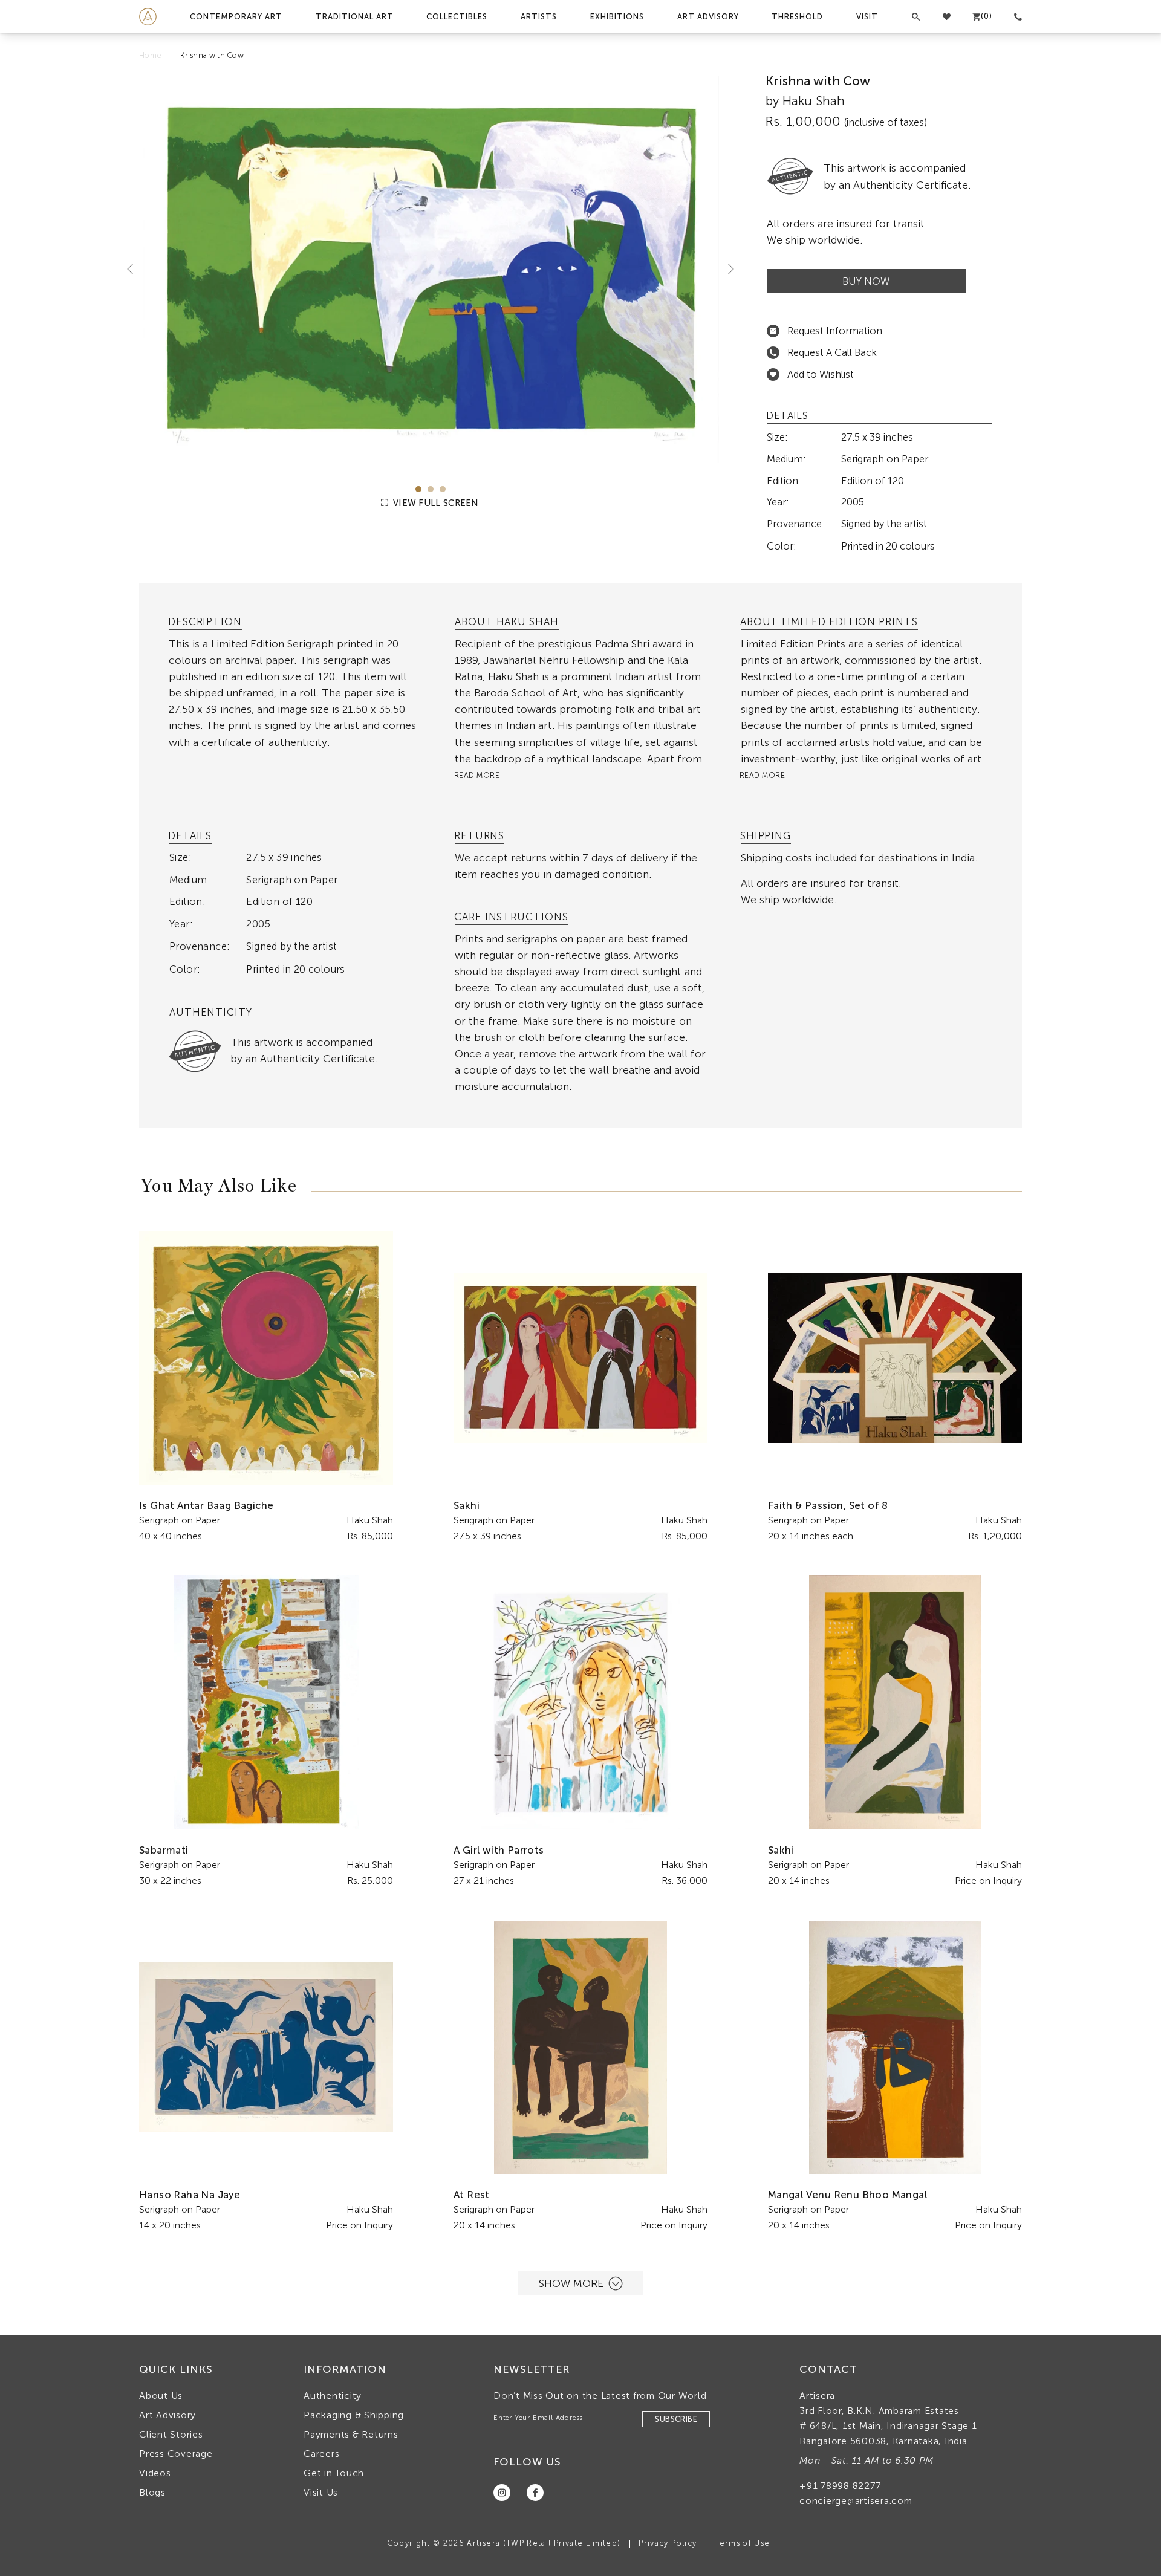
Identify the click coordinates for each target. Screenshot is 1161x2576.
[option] (431, 270)
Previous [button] (135, 268)
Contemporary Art (236, 17)
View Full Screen (435, 503)
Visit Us (321, 2492)
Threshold (797, 17)
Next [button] (726, 268)
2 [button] (431, 489)
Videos (155, 2473)
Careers (321, 2454)
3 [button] (443, 489)
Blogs (152, 2492)
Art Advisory (708, 17)
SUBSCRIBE (676, 2419)
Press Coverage (176, 2454)
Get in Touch (334, 2473)
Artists (539, 17)
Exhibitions (617, 17)
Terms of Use (742, 2543)
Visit (867, 17)
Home (150, 55)
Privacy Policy (668, 2543)
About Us (161, 2396)
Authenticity (333, 2396)
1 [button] (418, 489)
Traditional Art (355, 17)
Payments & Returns (351, 2434)
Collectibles (457, 17)
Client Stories (171, 2434)
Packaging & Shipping (354, 2415)
